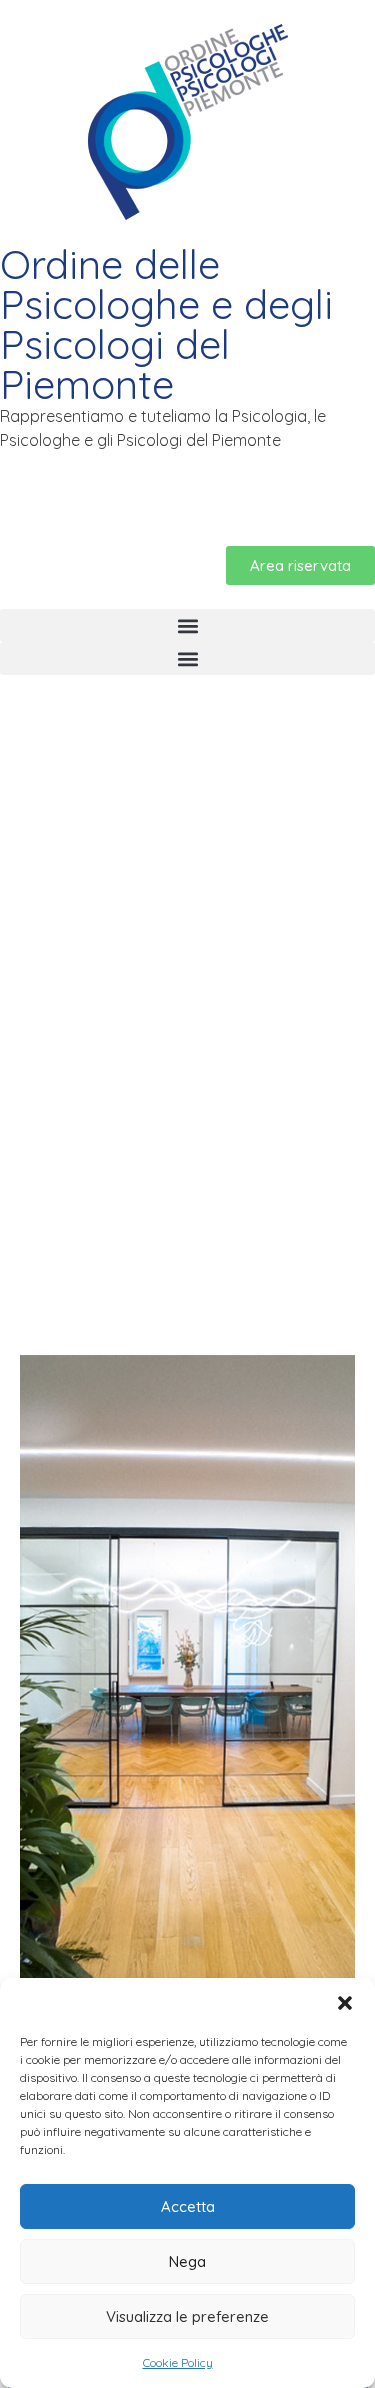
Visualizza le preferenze (187, 2316)
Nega (187, 2261)
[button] (345, 2003)
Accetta (188, 2206)
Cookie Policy (178, 2362)
